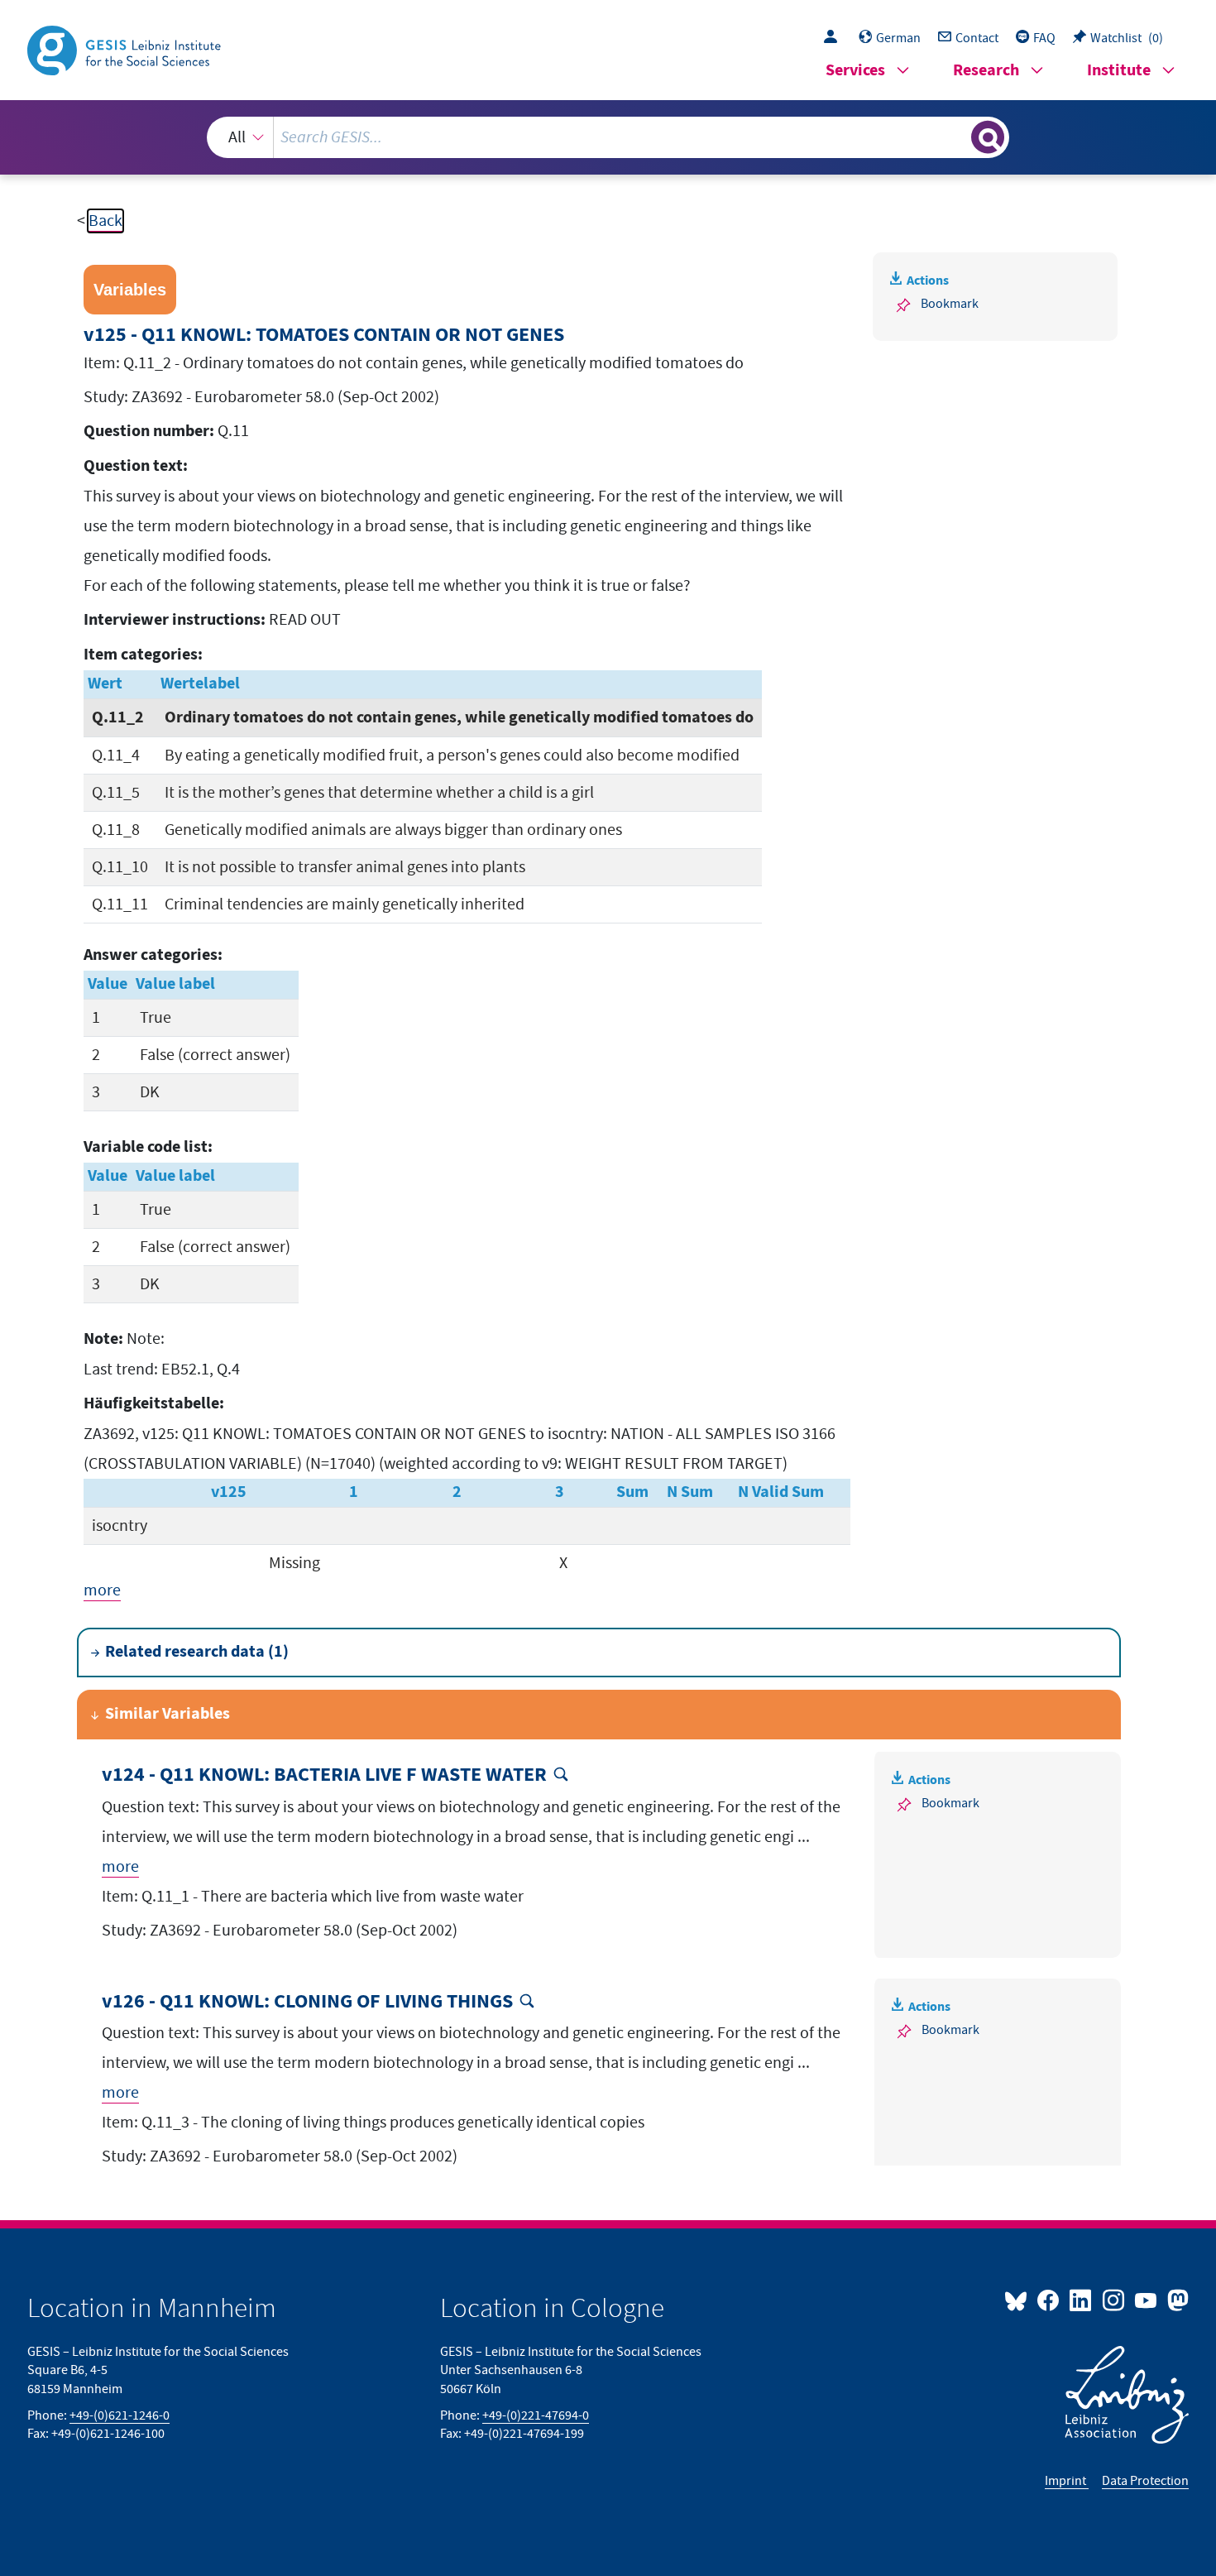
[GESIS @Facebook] (1049, 2300)
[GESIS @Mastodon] (1176, 2300)
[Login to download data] (835, 38)
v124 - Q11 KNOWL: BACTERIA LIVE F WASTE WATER (324, 1775)
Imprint (1067, 2481)
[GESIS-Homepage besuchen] (126, 49)
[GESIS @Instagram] (1114, 2300)
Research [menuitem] (986, 71)
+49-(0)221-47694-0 (536, 2415)
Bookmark (950, 304)
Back (105, 221)
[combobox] (608, 137)
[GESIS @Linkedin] (1082, 2300)
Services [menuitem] (855, 71)
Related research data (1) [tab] (197, 1652)
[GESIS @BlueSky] (1019, 2300)
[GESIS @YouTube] (1147, 2300)
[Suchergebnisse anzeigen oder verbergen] (988, 137)
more (102, 1590)
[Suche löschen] (957, 137)
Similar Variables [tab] (168, 1714)
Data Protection (1145, 2481)
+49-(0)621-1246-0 (120, 2415)
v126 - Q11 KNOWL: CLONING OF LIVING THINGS (307, 2002)
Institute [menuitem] (1119, 71)
